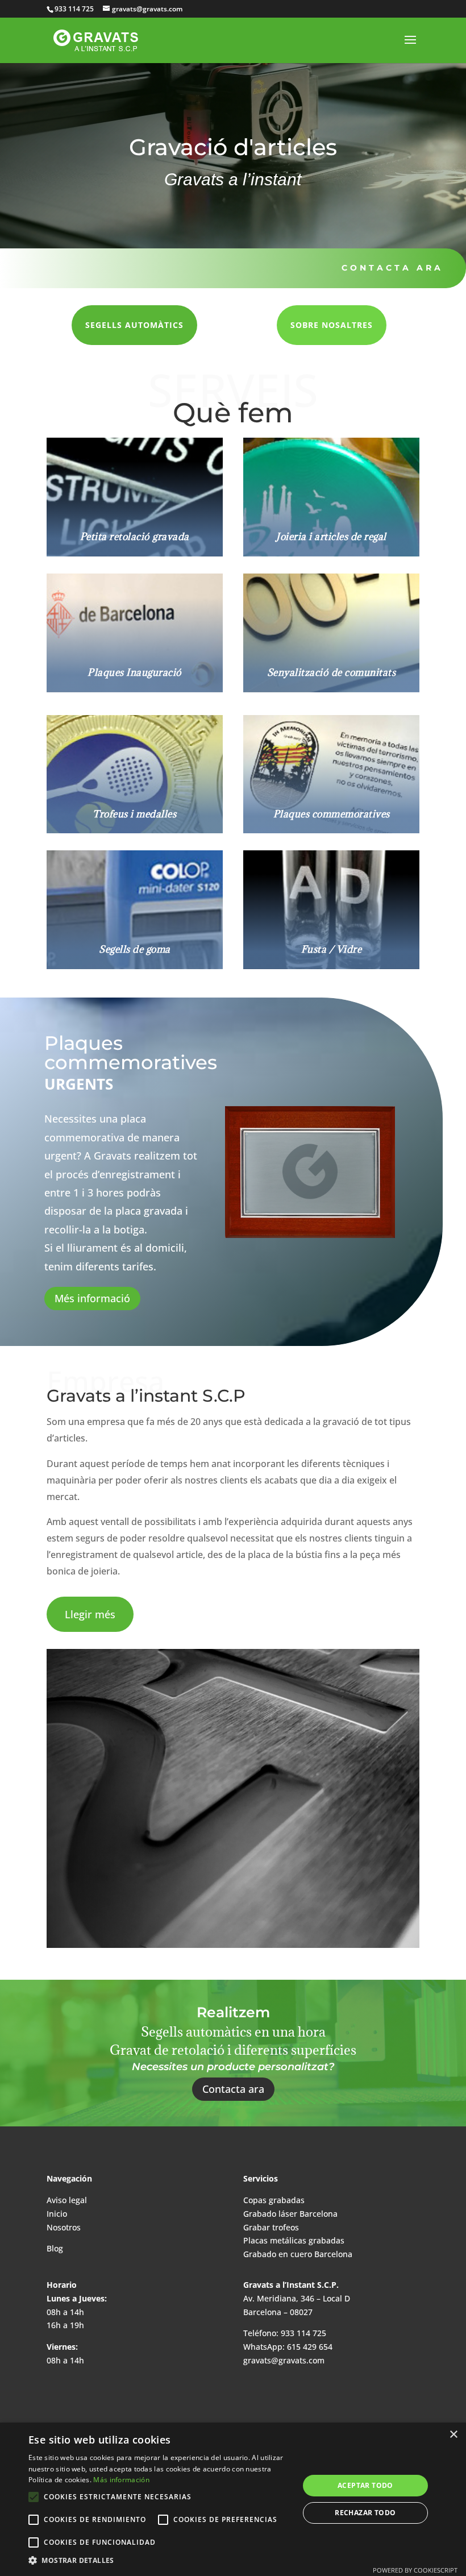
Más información (121, 2480)
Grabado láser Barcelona (290, 2214)
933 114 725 (302, 2333)
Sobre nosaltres (332, 325)
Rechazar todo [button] (365, 2513)
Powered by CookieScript (415, 2570)
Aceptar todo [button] (365, 2485)
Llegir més (90, 1614)
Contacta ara (392, 268)
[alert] (233, 2499)
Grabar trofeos (271, 2227)
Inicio (57, 2214)
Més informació (92, 1298)
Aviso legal (67, 2200)
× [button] (453, 2435)
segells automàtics (134, 325)
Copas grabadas (274, 2200)
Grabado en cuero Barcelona (298, 2254)
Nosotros (64, 2227)
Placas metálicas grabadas (294, 2240)
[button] (160, 2561)
